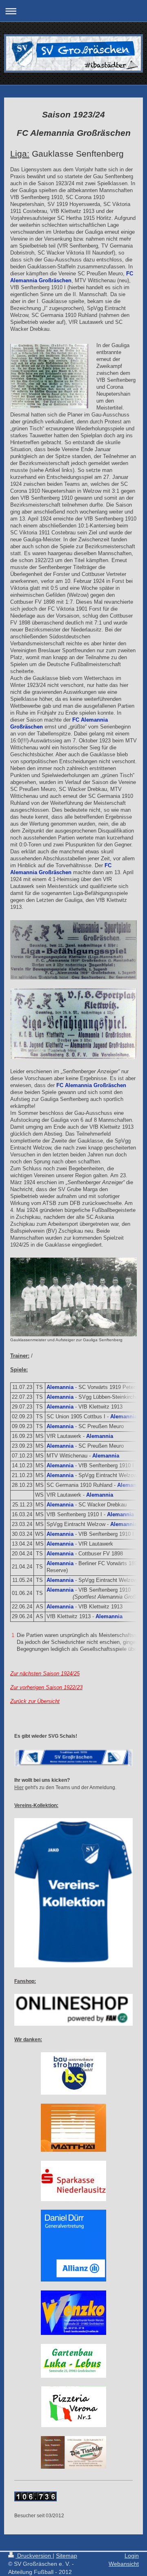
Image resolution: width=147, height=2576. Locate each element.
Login (132, 2556)
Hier (19, 1787)
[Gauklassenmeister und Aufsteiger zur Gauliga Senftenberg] (73, 1297)
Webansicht (124, 2564)
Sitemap (67, 2556)
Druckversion (34, 2556)
